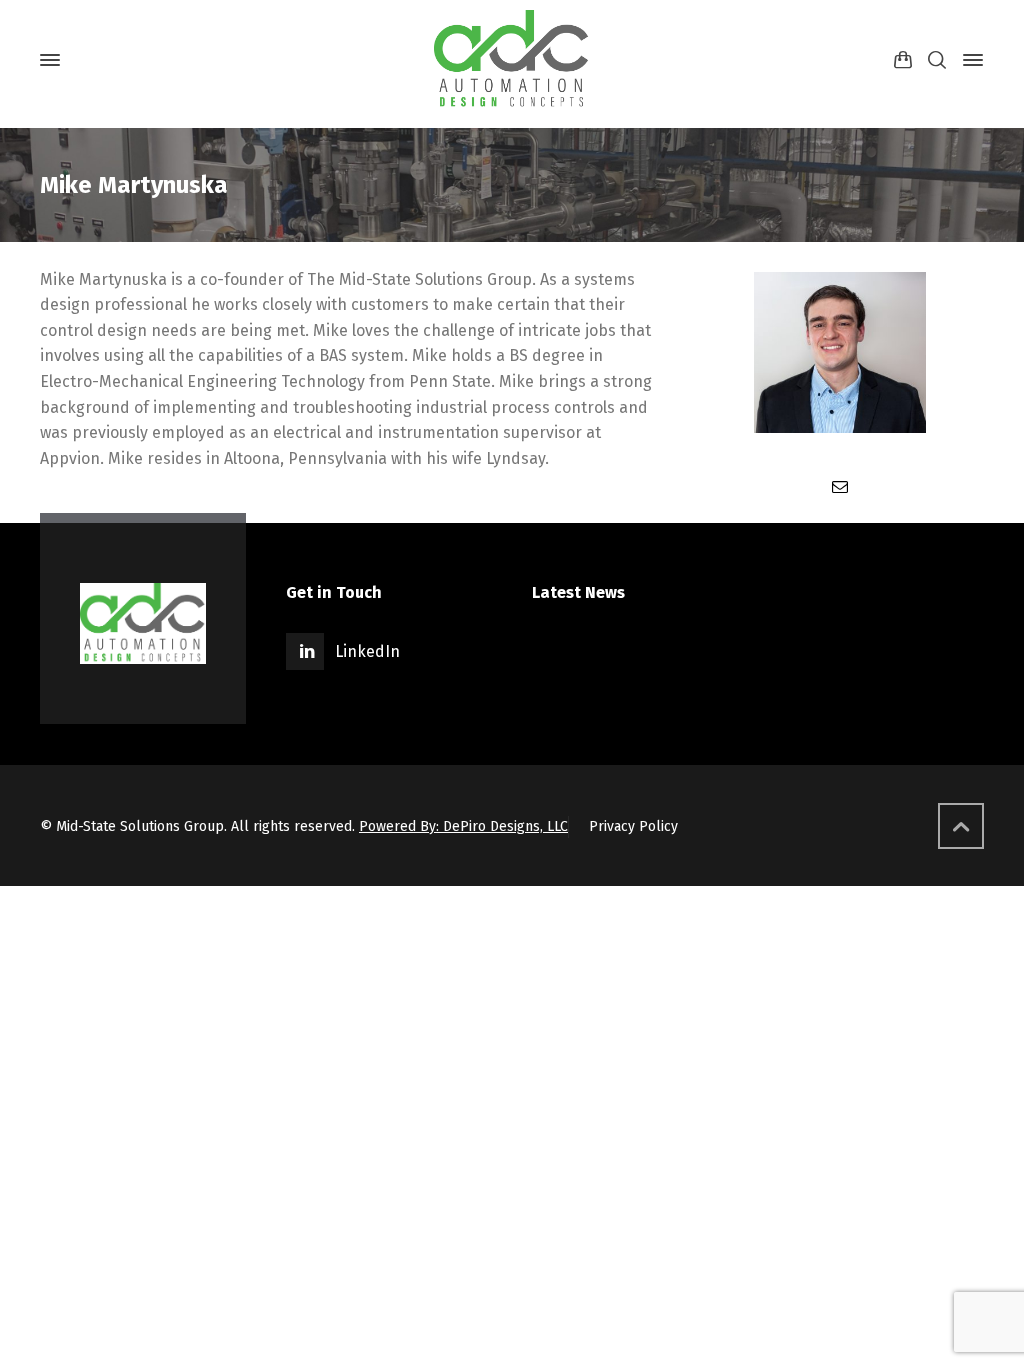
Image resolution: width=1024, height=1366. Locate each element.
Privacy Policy (633, 826)
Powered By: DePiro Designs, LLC (463, 826)
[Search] (937, 60)
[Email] (840, 486)
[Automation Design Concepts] (512, 60)
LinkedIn (367, 651)
